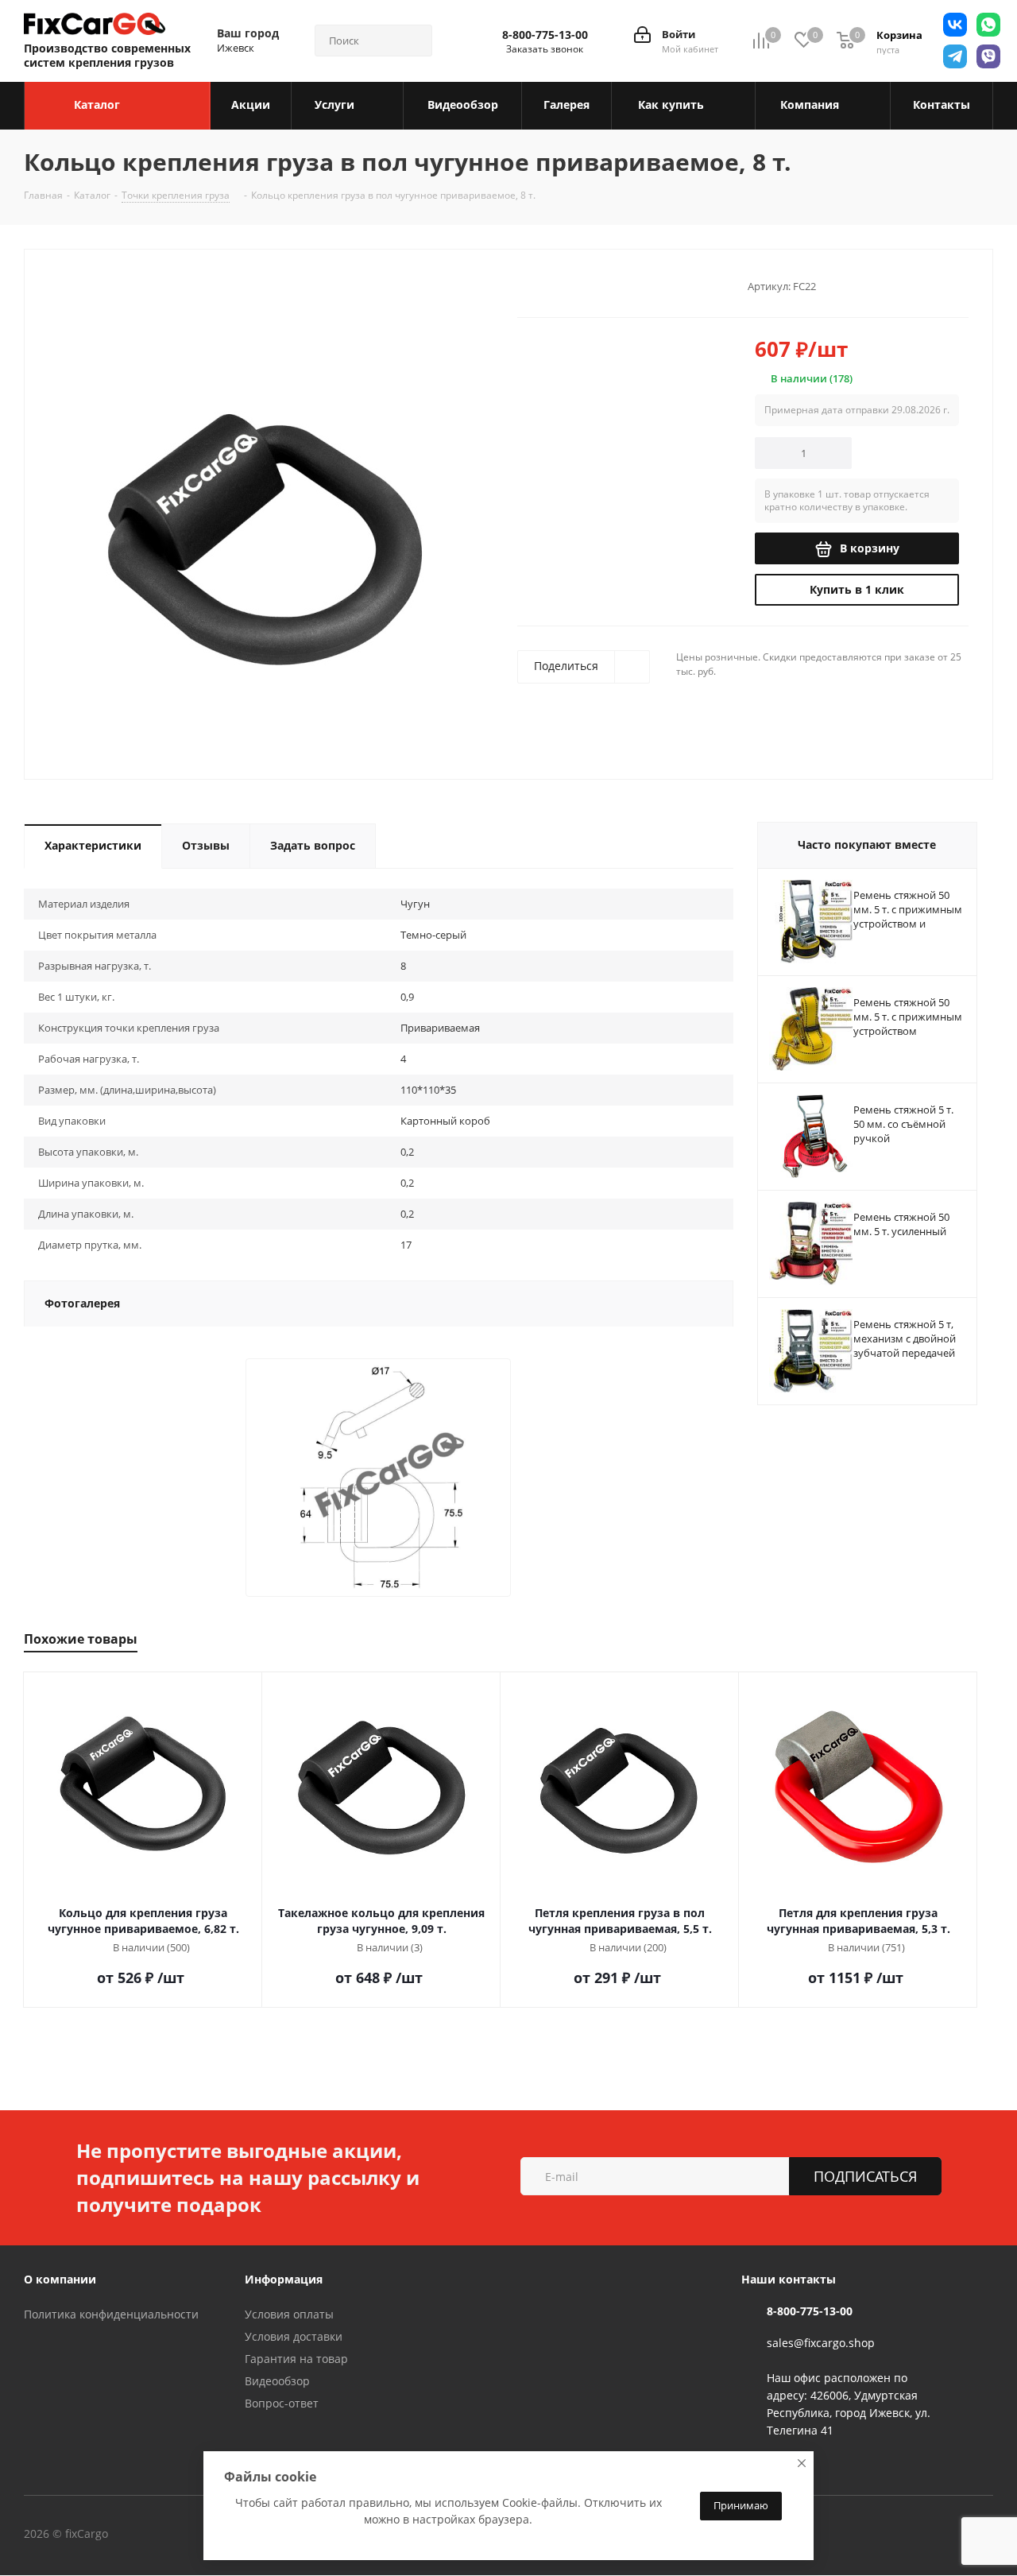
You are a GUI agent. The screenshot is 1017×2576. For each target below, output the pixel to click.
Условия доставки (294, 2336)
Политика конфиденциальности (111, 2314)
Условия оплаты (289, 2314)
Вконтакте (174, 2535)
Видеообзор (277, 2381)
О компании (60, 2279)
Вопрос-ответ (282, 2403)
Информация (284, 2279)
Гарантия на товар (296, 2359)
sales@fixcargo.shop (821, 2343)
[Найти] (413, 41)
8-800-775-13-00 (545, 35)
